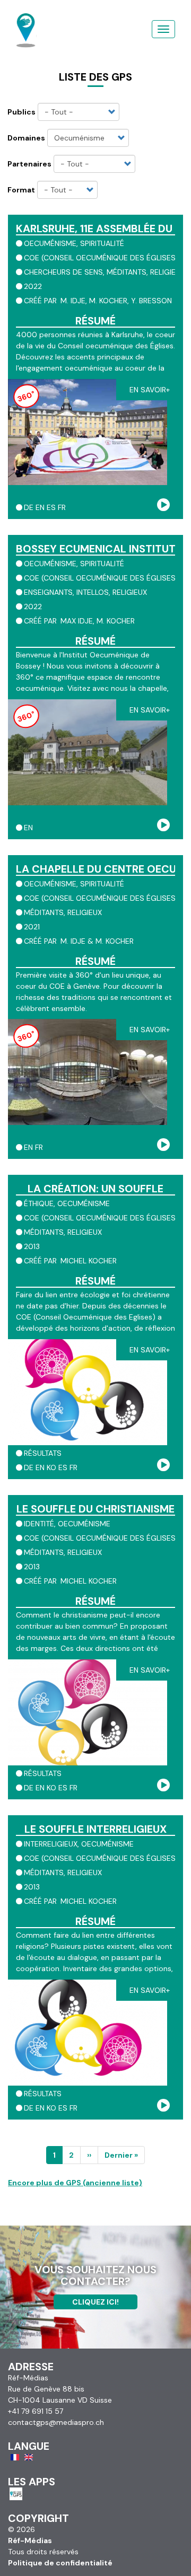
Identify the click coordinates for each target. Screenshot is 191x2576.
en (40, 507)
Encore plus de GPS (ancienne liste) (75, 2183)
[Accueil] (26, 19)
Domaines (26, 138)
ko (51, 1467)
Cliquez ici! (95, 2302)
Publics (21, 112)
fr (62, 507)
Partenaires (29, 164)
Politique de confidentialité (60, 2563)
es (51, 507)
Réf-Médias (30, 2540)
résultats (43, 1453)
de (29, 507)
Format (21, 190)
